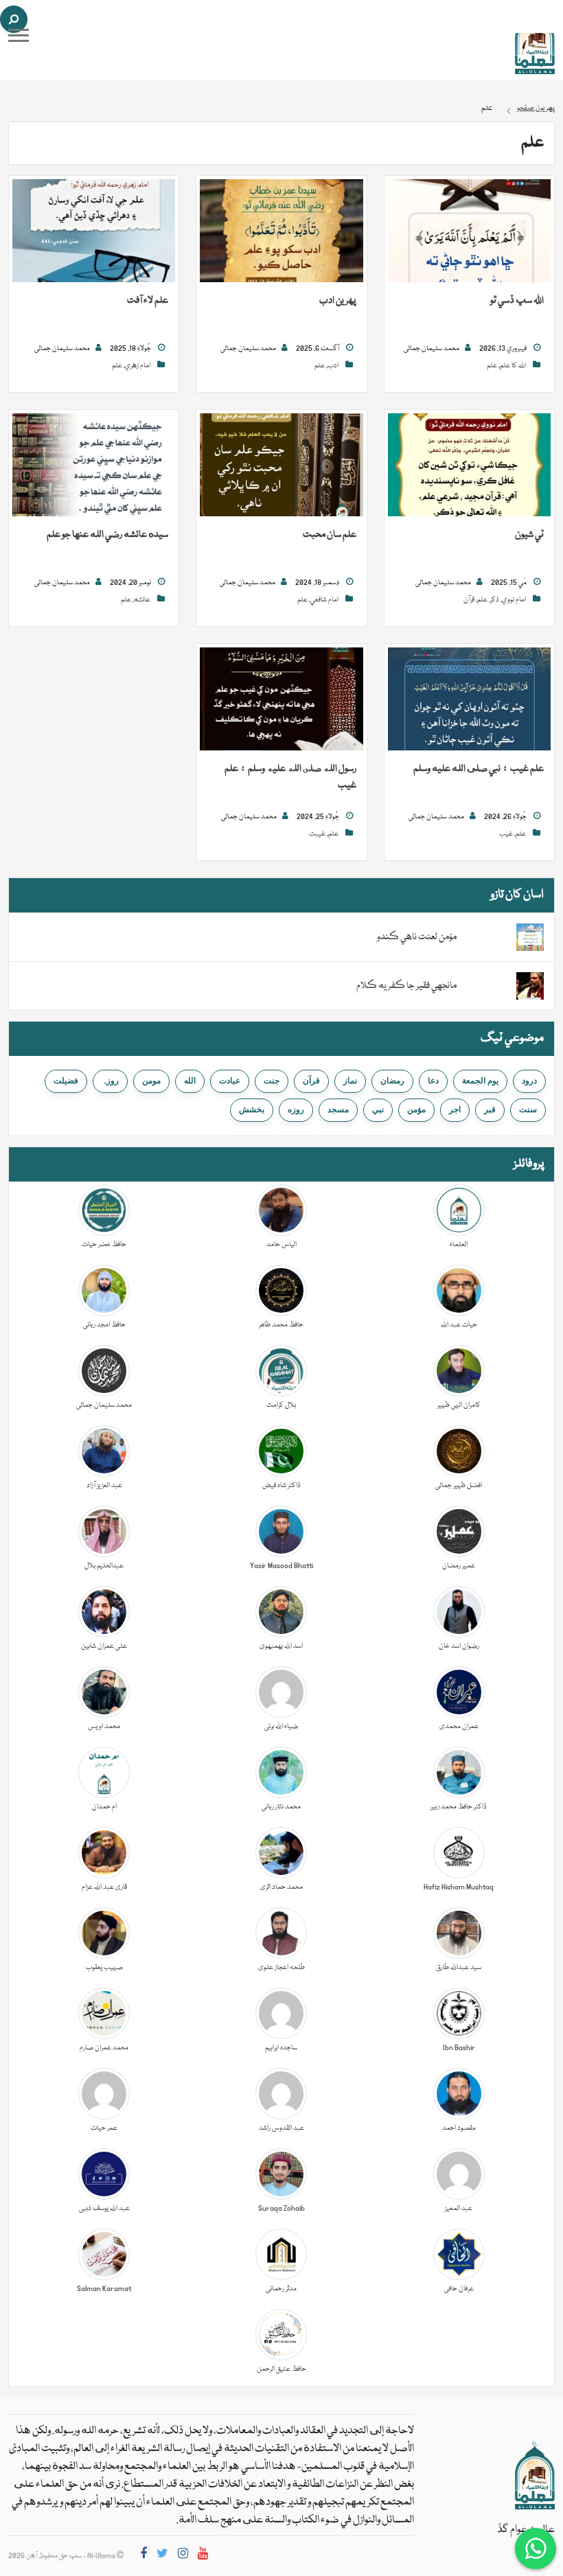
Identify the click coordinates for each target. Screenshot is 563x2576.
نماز (350, 1081)
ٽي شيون (529, 535)
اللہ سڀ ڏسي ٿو (517, 301)
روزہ (110, 1081)
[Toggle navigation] (19, 35)
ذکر (495, 600)
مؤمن (416, 1109)
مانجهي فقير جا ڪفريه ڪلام (406, 986)
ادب (333, 366)
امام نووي (514, 600)
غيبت (317, 834)
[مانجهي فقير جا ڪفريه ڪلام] (530, 987)
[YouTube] (203, 2556)
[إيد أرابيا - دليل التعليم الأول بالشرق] (535, 2476)
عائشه (142, 600)
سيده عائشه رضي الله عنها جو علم (107, 535)
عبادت (230, 1081)
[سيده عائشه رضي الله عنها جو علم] (94, 465)
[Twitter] (162, 2556)
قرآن (469, 600)
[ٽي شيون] (469, 465)
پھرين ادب (338, 301)
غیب (506, 834)
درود (529, 1081)
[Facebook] (143, 2556)
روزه (296, 1109)
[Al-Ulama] (535, 41)
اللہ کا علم (513, 366)
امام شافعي (324, 600)
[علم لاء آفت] (94, 231)
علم (492, 366)
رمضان (392, 1081)
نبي (378, 1109)
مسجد (338, 1109)
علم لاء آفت (148, 301)
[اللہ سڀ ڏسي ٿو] (469, 231)
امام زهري (138, 366)
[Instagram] (183, 2556)
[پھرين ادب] (281, 231)
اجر (455, 1109)
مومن (151, 1081)
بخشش (252, 1109)
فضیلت (66, 1081)
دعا (433, 1081)
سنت (528, 1109)
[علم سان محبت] (281, 465)
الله (190, 1081)
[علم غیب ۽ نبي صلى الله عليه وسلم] (469, 700)
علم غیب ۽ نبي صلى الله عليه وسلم (479, 769)
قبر (490, 1109)
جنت (272, 1081)
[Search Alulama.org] (14, 19)
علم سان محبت (330, 535)
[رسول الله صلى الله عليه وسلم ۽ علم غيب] (281, 700)
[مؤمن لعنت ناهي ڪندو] (530, 938)
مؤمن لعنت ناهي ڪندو (417, 937)
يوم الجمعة (480, 1081)
